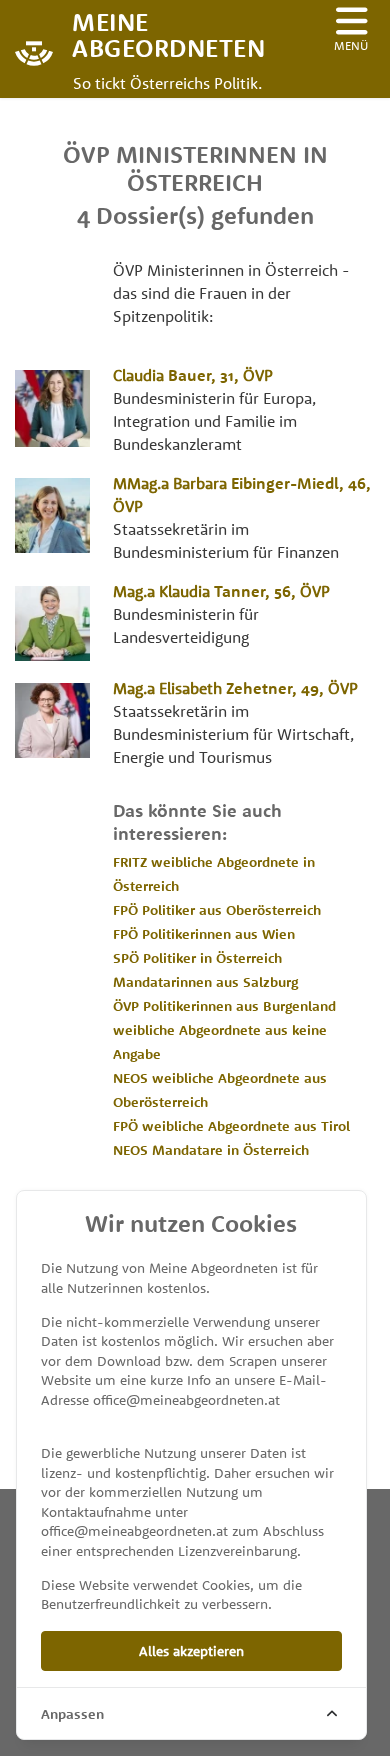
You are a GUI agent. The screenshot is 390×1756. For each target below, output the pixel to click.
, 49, (235, 688)
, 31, (193, 375)
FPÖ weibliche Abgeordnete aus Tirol (231, 1126)
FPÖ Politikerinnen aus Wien (204, 934)
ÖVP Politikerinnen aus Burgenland (224, 1006)
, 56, (221, 591)
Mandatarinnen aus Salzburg (205, 982)
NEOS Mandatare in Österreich (211, 1150)
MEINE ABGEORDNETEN (150, 33)
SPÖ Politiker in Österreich (197, 958)
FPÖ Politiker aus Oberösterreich (217, 910)
